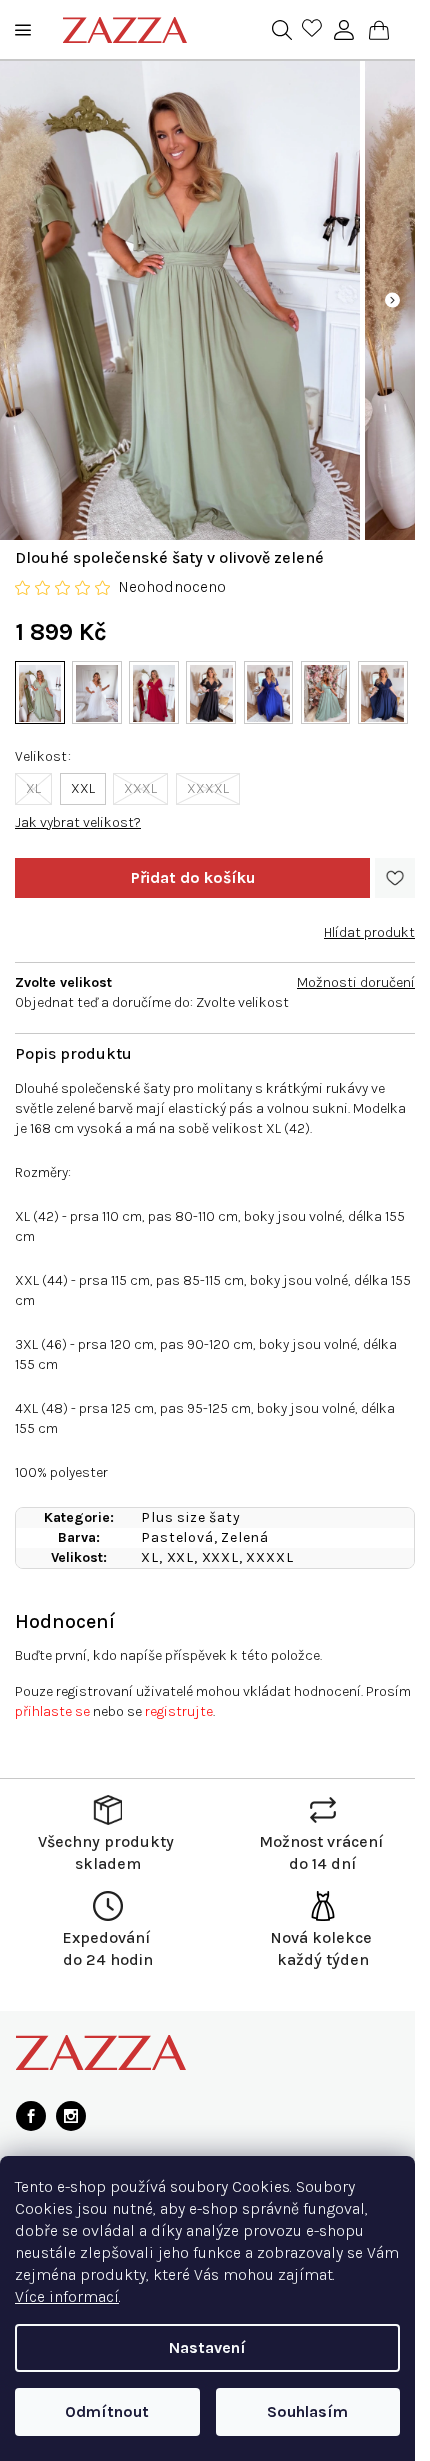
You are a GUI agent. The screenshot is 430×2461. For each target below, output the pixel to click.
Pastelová (177, 1537)
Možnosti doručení (356, 982)
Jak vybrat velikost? (78, 822)
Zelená (245, 1537)
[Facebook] (31, 2116)
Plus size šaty (190, 1517)
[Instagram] (71, 2116)
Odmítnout (107, 2411)
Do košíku (192, 878)
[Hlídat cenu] (369, 925)
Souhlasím (307, 2411)
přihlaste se (52, 1711)
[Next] (392, 300)
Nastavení (207, 2347)
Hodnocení (65, 1621)
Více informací (67, 2296)
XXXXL (208, 788)
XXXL (140, 788)
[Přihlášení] (344, 30)
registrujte (179, 1711)
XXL (83, 788)
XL (33, 788)
